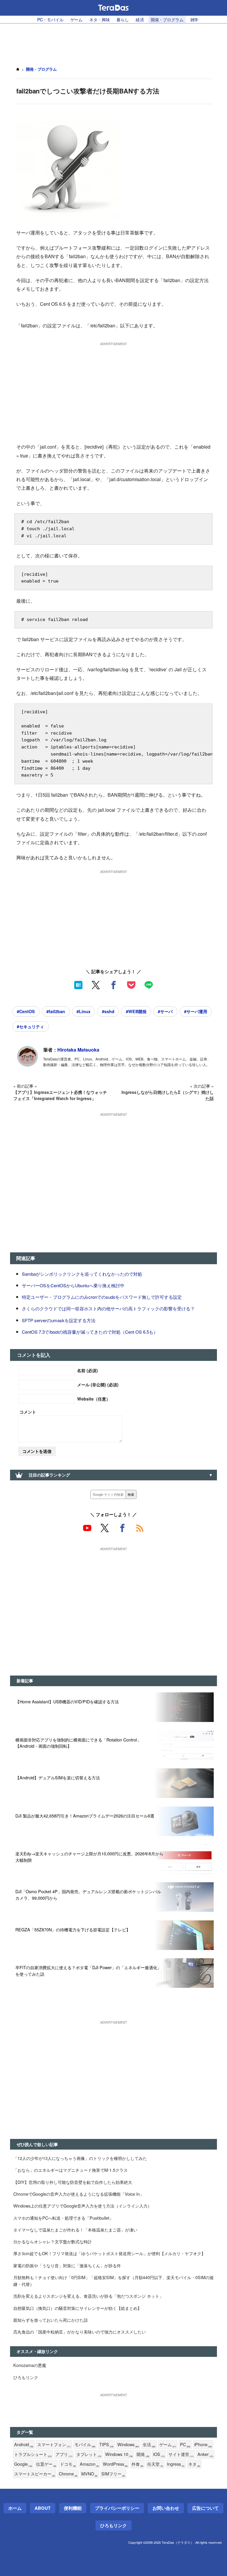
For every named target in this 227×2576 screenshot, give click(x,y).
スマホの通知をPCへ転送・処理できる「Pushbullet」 (63, 2218)
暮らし (123, 19)
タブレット (89, 2454)
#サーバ (165, 1011)
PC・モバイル (50, 19)
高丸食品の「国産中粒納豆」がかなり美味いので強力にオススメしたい (80, 2332)
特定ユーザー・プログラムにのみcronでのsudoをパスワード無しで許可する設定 (102, 1297)
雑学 (194, 19)
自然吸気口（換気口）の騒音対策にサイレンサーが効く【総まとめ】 (77, 2308)
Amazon (89, 2464)
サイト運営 (181, 2454)
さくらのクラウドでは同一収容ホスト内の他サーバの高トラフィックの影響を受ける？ (108, 1308)
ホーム (15, 2508)
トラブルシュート (33, 2454)
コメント (28, 1412)
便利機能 (73, 2508)
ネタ (194, 2464)
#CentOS (26, 1011)
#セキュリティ (30, 1026)
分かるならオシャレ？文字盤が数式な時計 (53, 2241)
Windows (128, 2445)
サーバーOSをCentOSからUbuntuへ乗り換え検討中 (73, 1285)
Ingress (176, 2464)
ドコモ (68, 2464)
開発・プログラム (167, 19)
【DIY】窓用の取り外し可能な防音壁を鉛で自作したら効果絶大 (73, 2182)
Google (23, 2464)
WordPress (115, 2464)
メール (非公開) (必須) (98, 1385)
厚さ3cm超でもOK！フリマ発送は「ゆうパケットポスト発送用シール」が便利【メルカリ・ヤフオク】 (109, 2253)
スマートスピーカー (35, 2474)
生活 (149, 2445)
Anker (205, 2454)
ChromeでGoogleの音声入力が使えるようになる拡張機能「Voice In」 (79, 2194)
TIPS (106, 2445)
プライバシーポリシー (117, 2508)
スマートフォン (54, 2445)
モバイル (85, 2445)
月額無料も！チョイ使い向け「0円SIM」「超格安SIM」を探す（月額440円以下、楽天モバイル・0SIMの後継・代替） (113, 2281)
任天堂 (155, 2464)
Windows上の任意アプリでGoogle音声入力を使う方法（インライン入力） (82, 2206)
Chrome (68, 2474)
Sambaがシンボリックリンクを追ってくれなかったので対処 (82, 1274)
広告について (205, 2508)
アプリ (64, 2454)
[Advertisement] (113, 42)
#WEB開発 (136, 1011)
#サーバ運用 (196, 1011)
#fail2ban (56, 1011)
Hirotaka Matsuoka (78, 1050)
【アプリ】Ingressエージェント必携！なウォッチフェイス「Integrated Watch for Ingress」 (60, 1095)
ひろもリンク (26, 2377)
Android (24, 2445)
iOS (159, 2454)
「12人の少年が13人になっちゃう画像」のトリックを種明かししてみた (80, 2158)
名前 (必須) (87, 1370)
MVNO (89, 2474)
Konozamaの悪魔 (30, 2365)
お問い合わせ (166, 2508)
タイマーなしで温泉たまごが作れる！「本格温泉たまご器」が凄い (75, 2230)
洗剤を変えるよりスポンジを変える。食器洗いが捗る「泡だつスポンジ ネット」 (88, 2296)
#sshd (108, 1011)
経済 (140, 19)
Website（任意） (94, 1399)
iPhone (203, 2445)
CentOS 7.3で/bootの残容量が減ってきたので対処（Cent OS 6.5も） (90, 1332)
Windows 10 (119, 2454)
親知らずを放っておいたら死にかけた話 (51, 2320)
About (43, 2508)
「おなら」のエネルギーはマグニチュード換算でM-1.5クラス (70, 2170)
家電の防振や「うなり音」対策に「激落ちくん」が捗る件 (67, 2265)
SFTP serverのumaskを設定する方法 (59, 1320)
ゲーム (77, 19)
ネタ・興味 (99, 19)
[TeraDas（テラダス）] (113, 8)
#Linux (83, 1011)
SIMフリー (113, 2474)
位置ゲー (46, 2464)
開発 (143, 2454)
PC (185, 2445)
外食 (137, 2464)
